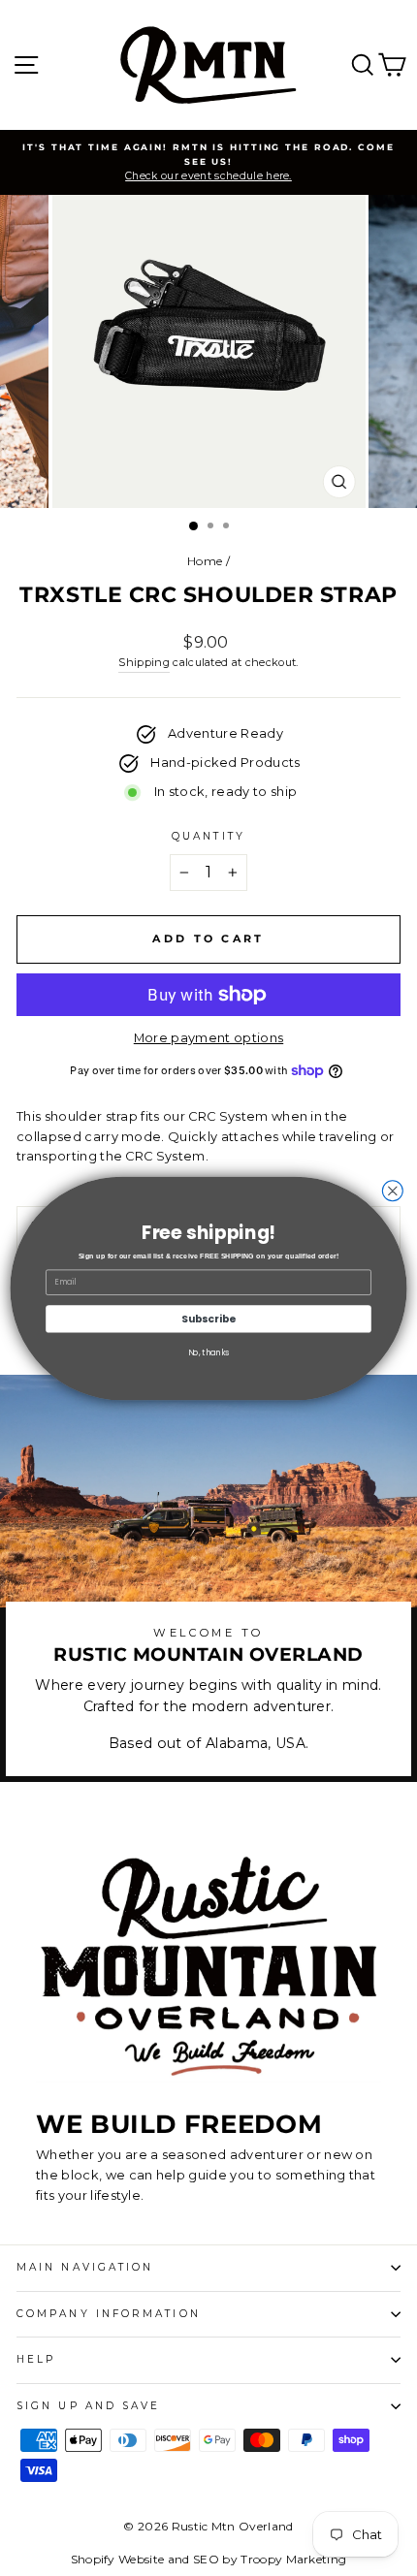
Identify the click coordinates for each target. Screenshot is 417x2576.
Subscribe (208, 1318)
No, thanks (209, 1352)
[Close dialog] (392, 1190)
